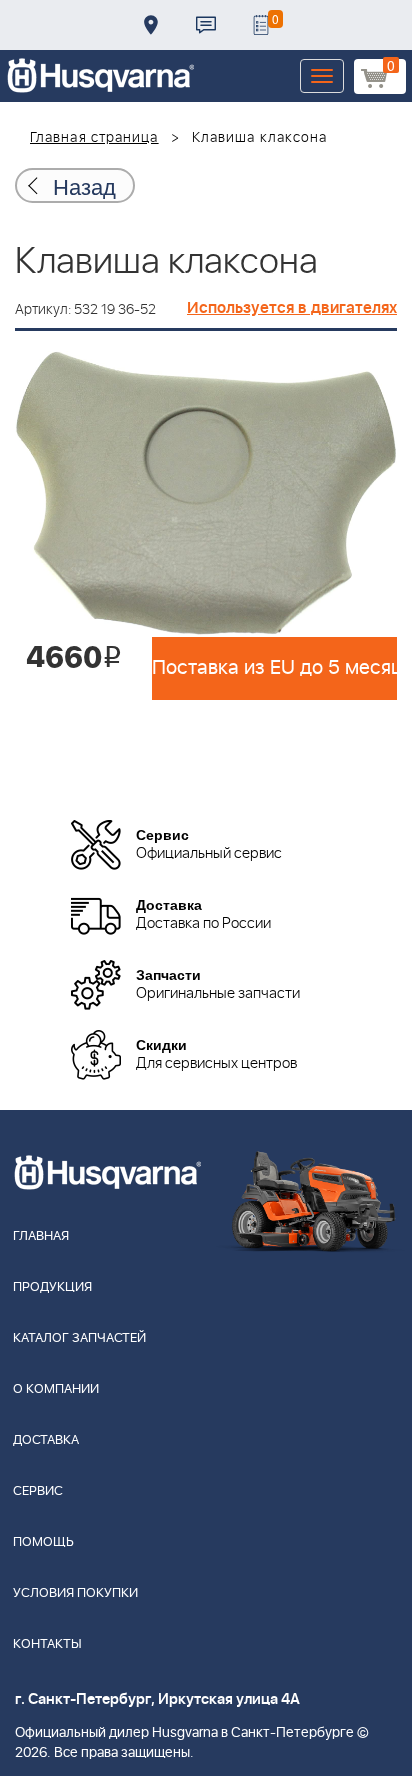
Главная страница (94, 138)
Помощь (43, 1542)
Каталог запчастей (79, 1338)
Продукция (52, 1287)
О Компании (56, 1389)
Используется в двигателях (292, 308)
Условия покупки (75, 1593)
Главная (41, 1236)
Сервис (38, 1491)
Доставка (151, 25)
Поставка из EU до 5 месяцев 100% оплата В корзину (274, 668)
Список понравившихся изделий (261, 25)
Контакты (206, 25)
